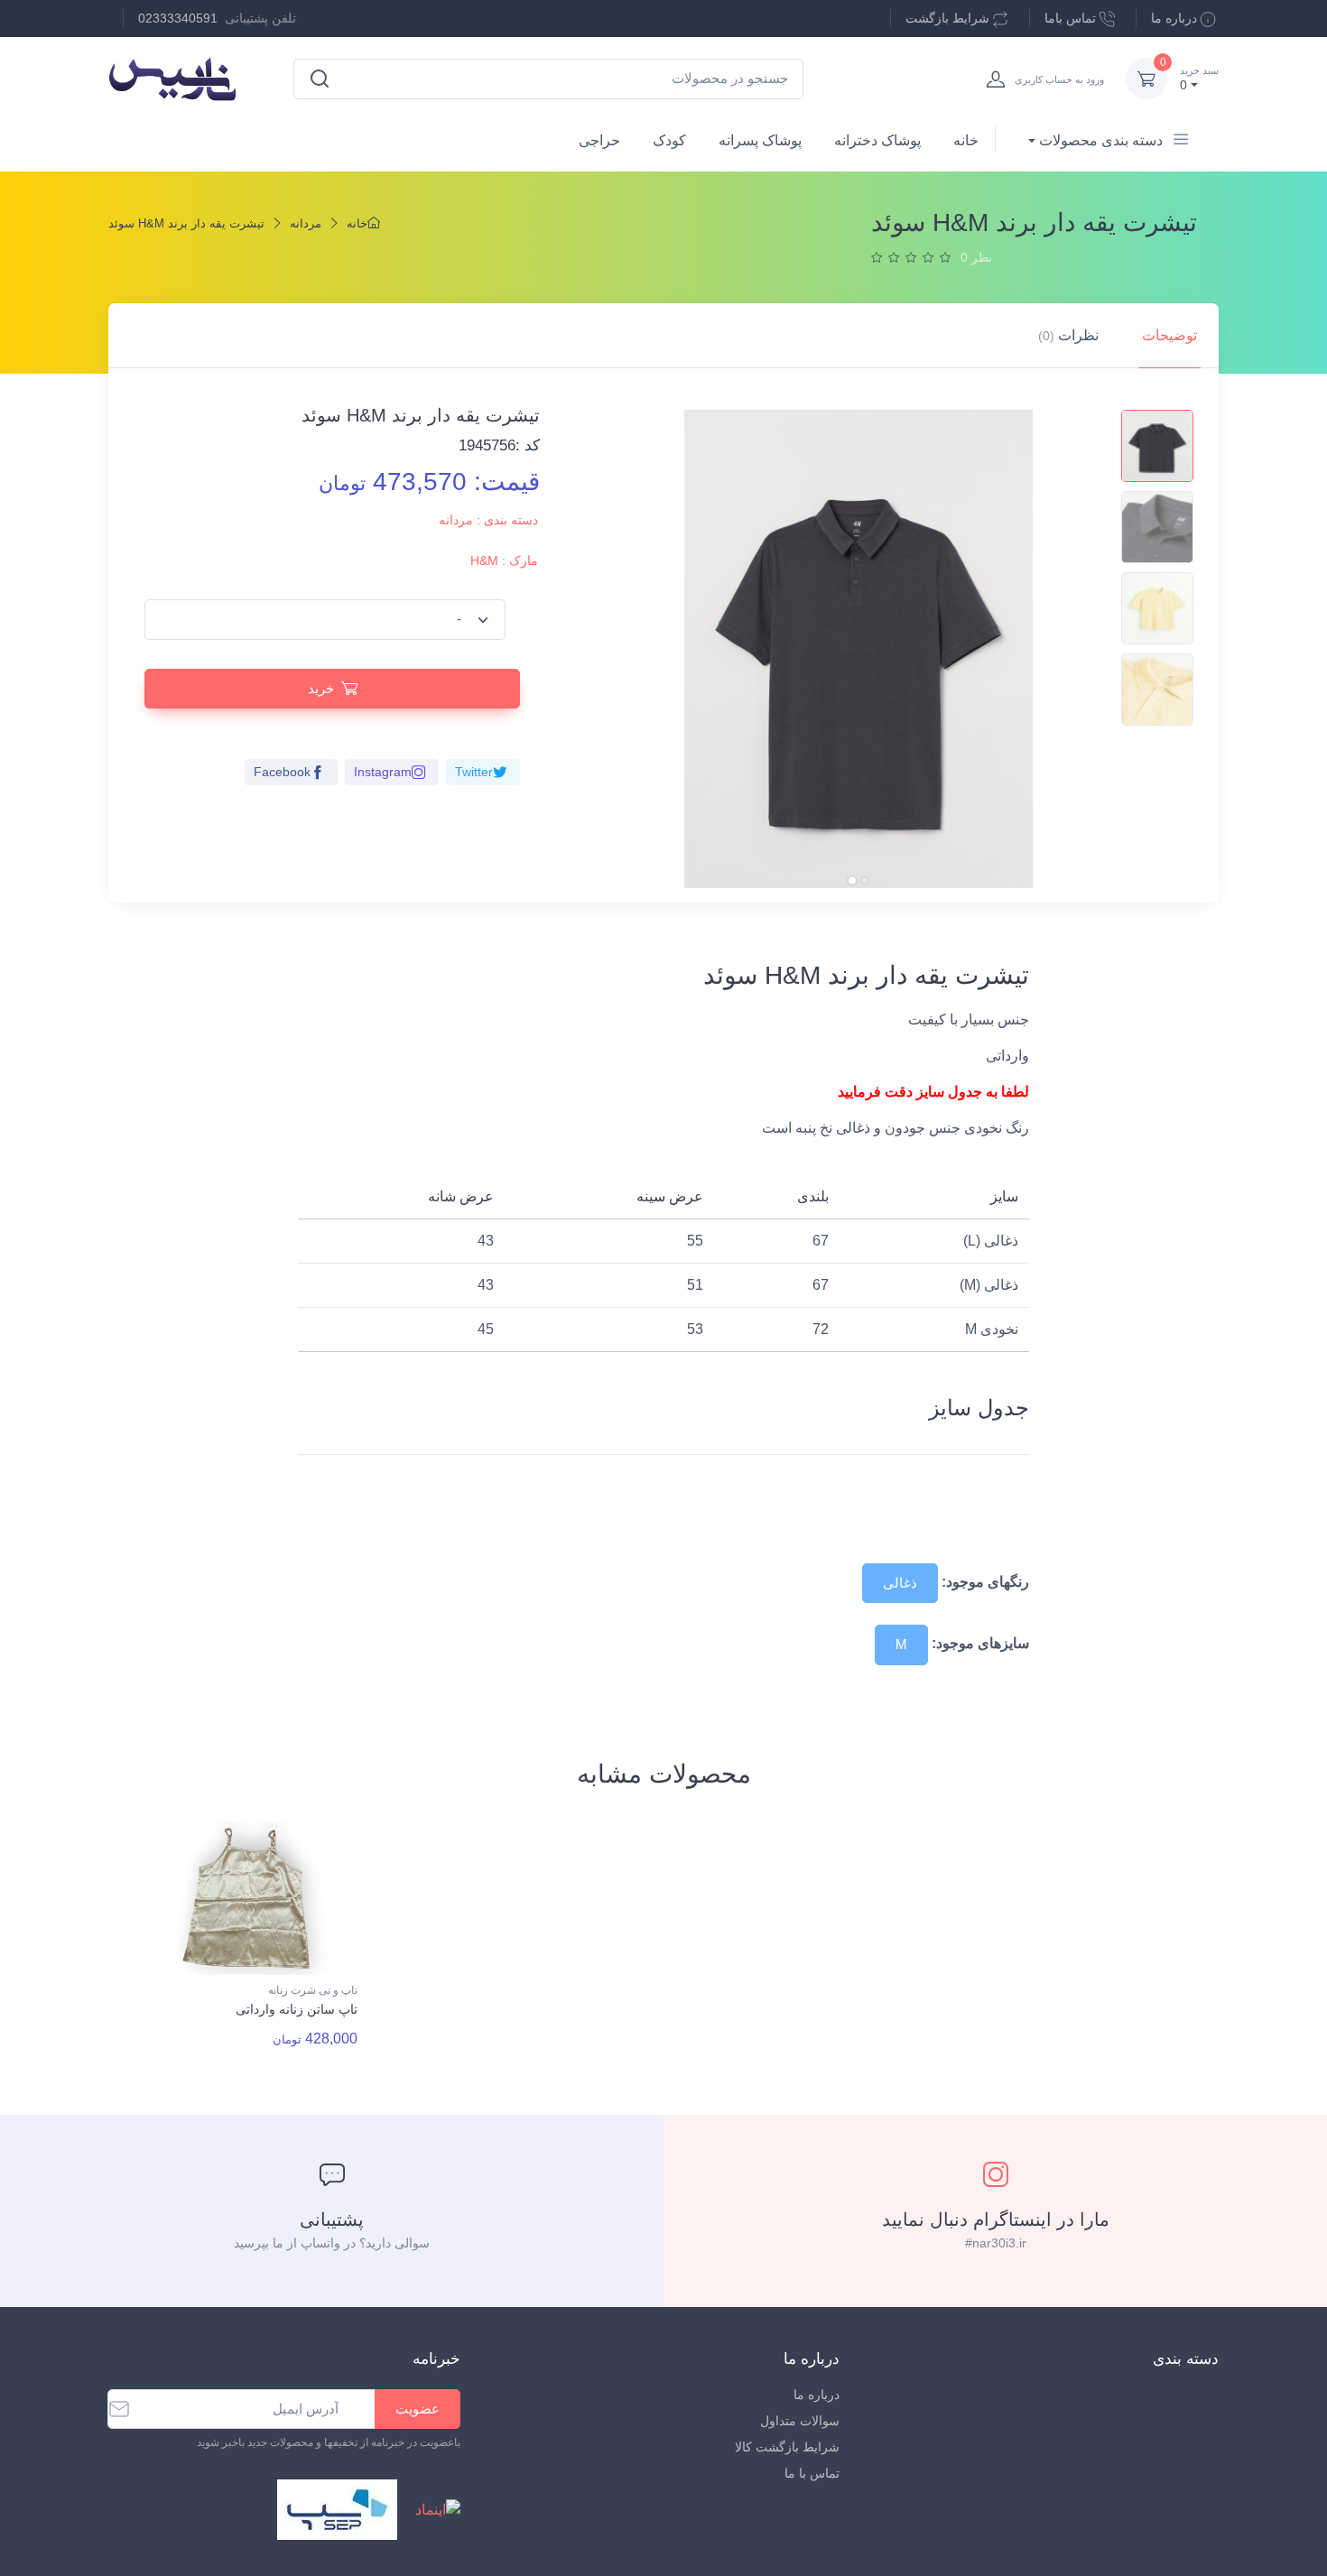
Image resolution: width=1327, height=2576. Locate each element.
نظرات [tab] (1068, 335)
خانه (966, 140)
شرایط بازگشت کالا (787, 2447)
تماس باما (1070, 18)
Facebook (282, 772)
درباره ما (1174, 18)
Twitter (474, 772)
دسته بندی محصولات (1101, 140)
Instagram (383, 772)
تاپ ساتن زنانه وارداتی (297, 2009)
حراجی (599, 140)
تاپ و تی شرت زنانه (313, 1990)
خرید (321, 688)
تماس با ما (812, 2473)
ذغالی (900, 1583)
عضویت (418, 2409)
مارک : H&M (504, 561)
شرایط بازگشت (947, 18)
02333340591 (178, 18)
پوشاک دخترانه (877, 140)
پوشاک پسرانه (760, 140)
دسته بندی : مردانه (488, 520)
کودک (669, 140)
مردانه (306, 223)
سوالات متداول (800, 2421)
